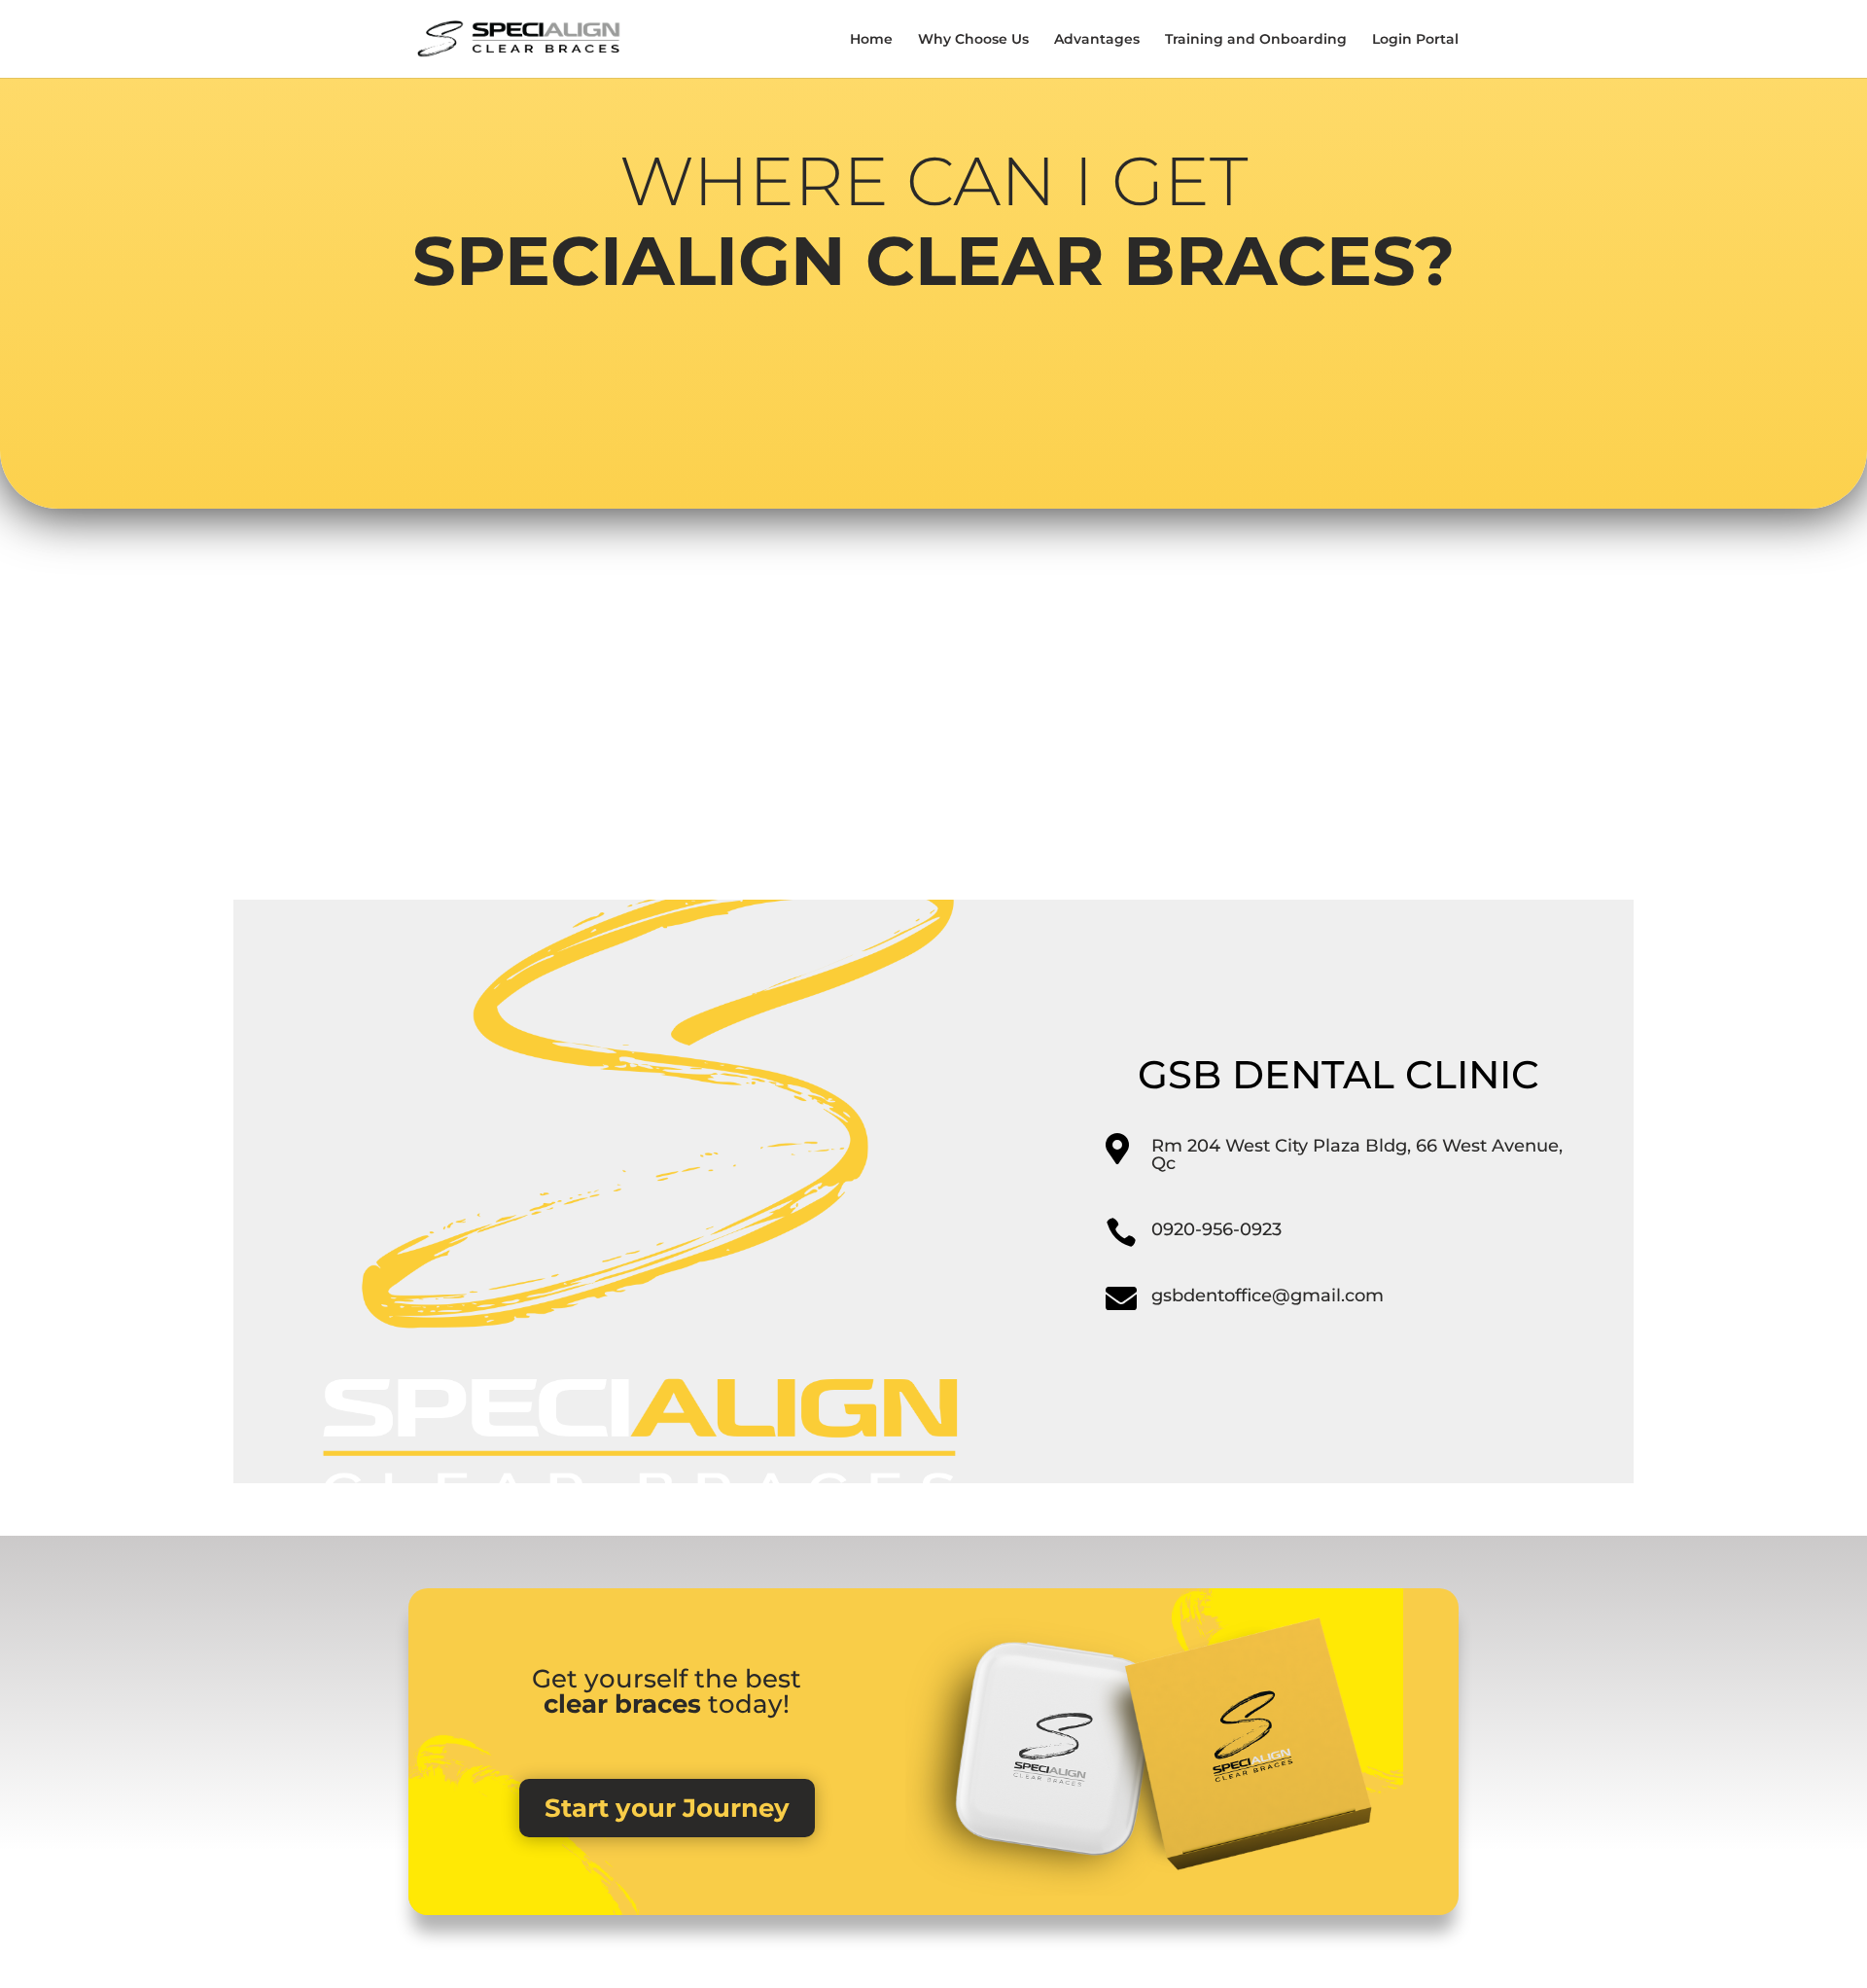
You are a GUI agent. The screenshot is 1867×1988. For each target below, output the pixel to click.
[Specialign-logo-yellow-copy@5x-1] (638, 1478)
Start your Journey (667, 1808)
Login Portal (1415, 40)
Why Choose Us (973, 40)
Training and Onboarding (1256, 40)
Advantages (1097, 40)
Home (871, 40)
